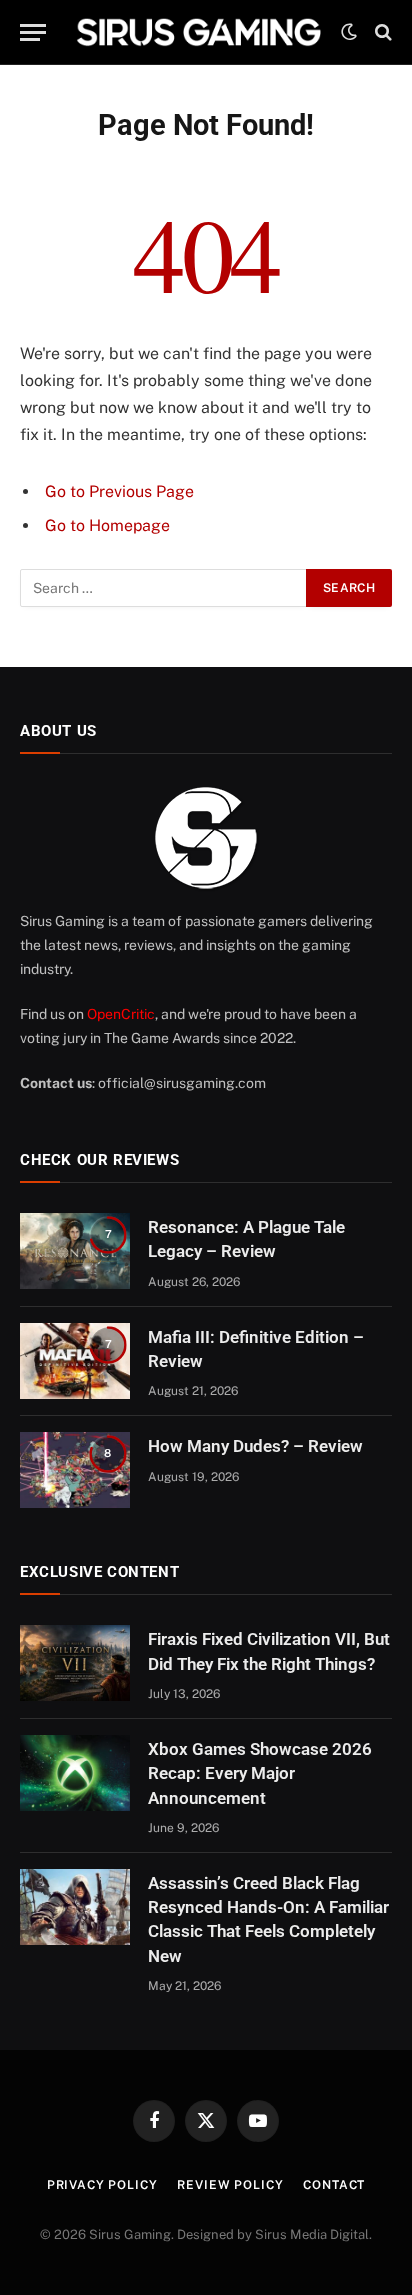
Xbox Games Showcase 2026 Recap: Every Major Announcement (260, 1773)
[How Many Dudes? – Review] (75, 1470)
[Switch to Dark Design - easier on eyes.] (349, 32)
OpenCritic (121, 1014)
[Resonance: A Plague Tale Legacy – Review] (75, 1251)
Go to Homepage (107, 525)
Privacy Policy (102, 2185)
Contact (334, 2185)
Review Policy (230, 2185)
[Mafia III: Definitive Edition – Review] (75, 1361)
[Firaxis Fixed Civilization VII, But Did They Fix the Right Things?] (75, 1663)
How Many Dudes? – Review (255, 1446)
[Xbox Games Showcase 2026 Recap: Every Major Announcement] (75, 1773)
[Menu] (33, 32)
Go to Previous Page (119, 491)
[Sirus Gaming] (198, 32)
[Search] (381, 32)
